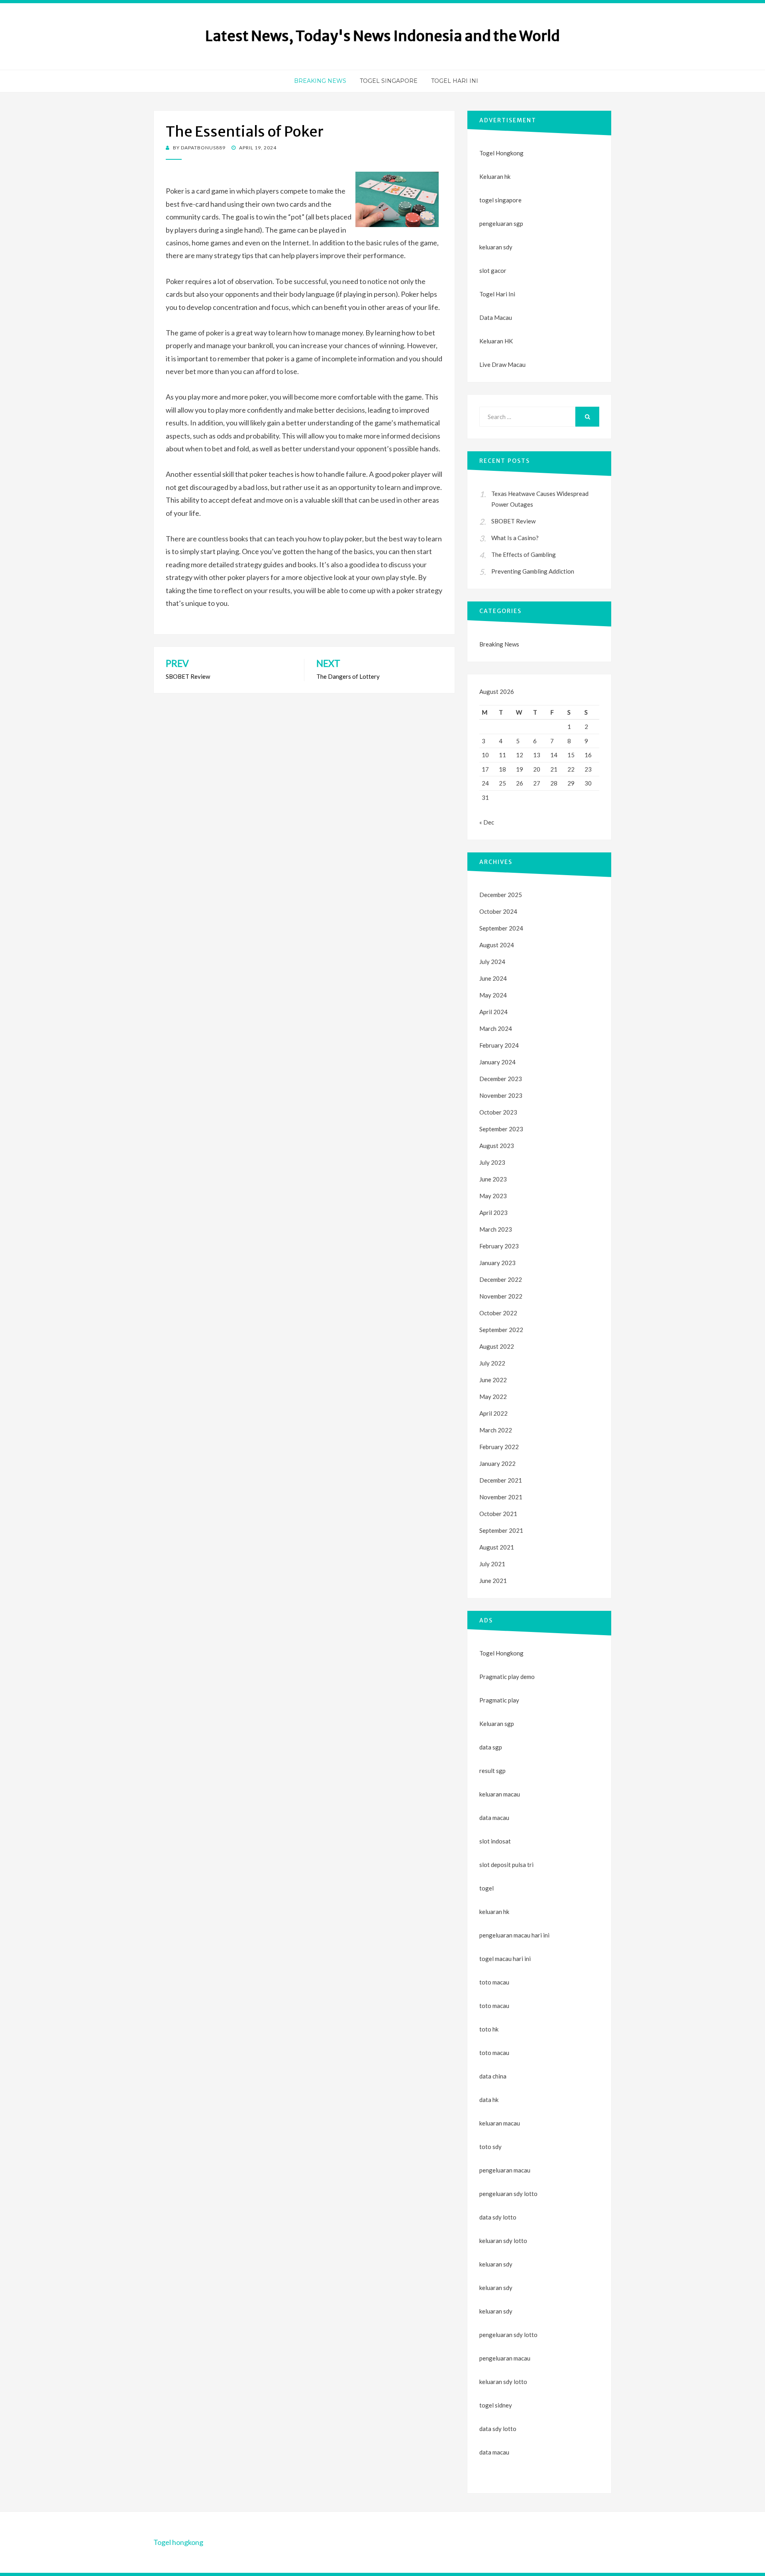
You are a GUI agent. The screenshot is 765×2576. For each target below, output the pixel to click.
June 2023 (493, 1179)
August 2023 (497, 1146)
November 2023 (501, 1095)
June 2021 (493, 1581)
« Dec (487, 822)
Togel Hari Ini (455, 81)
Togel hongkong (178, 2542)
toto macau (494, 2006)
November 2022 (501, 1296)
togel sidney (496, 2405)
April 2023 (493, 1213)
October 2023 (498, 1112)
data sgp (491, 1747)
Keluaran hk (495, 176)
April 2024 (493, 1012)
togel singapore (500, 200)
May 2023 (493, 1196)
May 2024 (493, 995)
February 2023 (499, 1246)
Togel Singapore (389, 81)
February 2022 (499, 1447)
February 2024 (499, 1045)
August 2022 (497, 1346)
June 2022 (493, 1380)
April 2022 (493, 1413)
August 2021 (497, 1547)
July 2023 (492, 1162)
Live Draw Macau (502, 364)
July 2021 (492, 1564)
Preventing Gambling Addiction (533, 571)
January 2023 (497, 1263)
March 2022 (496, 1430)
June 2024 (493, 978)
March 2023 (496, 1229)
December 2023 (501, 1079)
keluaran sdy (496, 247)
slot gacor (493, 270)
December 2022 (501, 1279)
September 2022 (501, 1330)
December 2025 (501, 895)
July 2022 (492, 1363)
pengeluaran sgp (501, 223)
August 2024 (497, 945)
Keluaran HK (496, 341)
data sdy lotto (498, 2429)
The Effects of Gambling (524, 554)
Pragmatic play (499, 1700)
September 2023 (501, 1129)
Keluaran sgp (497, 1724)
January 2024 (497, 1062)
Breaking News (320, 81)
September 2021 (501, 1530)
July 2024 (492, 962)
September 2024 (501, 928)
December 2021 (501, 1480)
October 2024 (498, 911)
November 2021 (501, 1497)
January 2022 (497, 1463)
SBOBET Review (513, 521)
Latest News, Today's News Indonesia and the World (382, 36)
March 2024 (496, 1028)
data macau (494, 2452)
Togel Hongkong (501, 153)
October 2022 (498, 1313)
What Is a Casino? (515, 538)
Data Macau (496, 317)
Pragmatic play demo (507, 1677)
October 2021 (498, 1514)
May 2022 (493, 1397)
